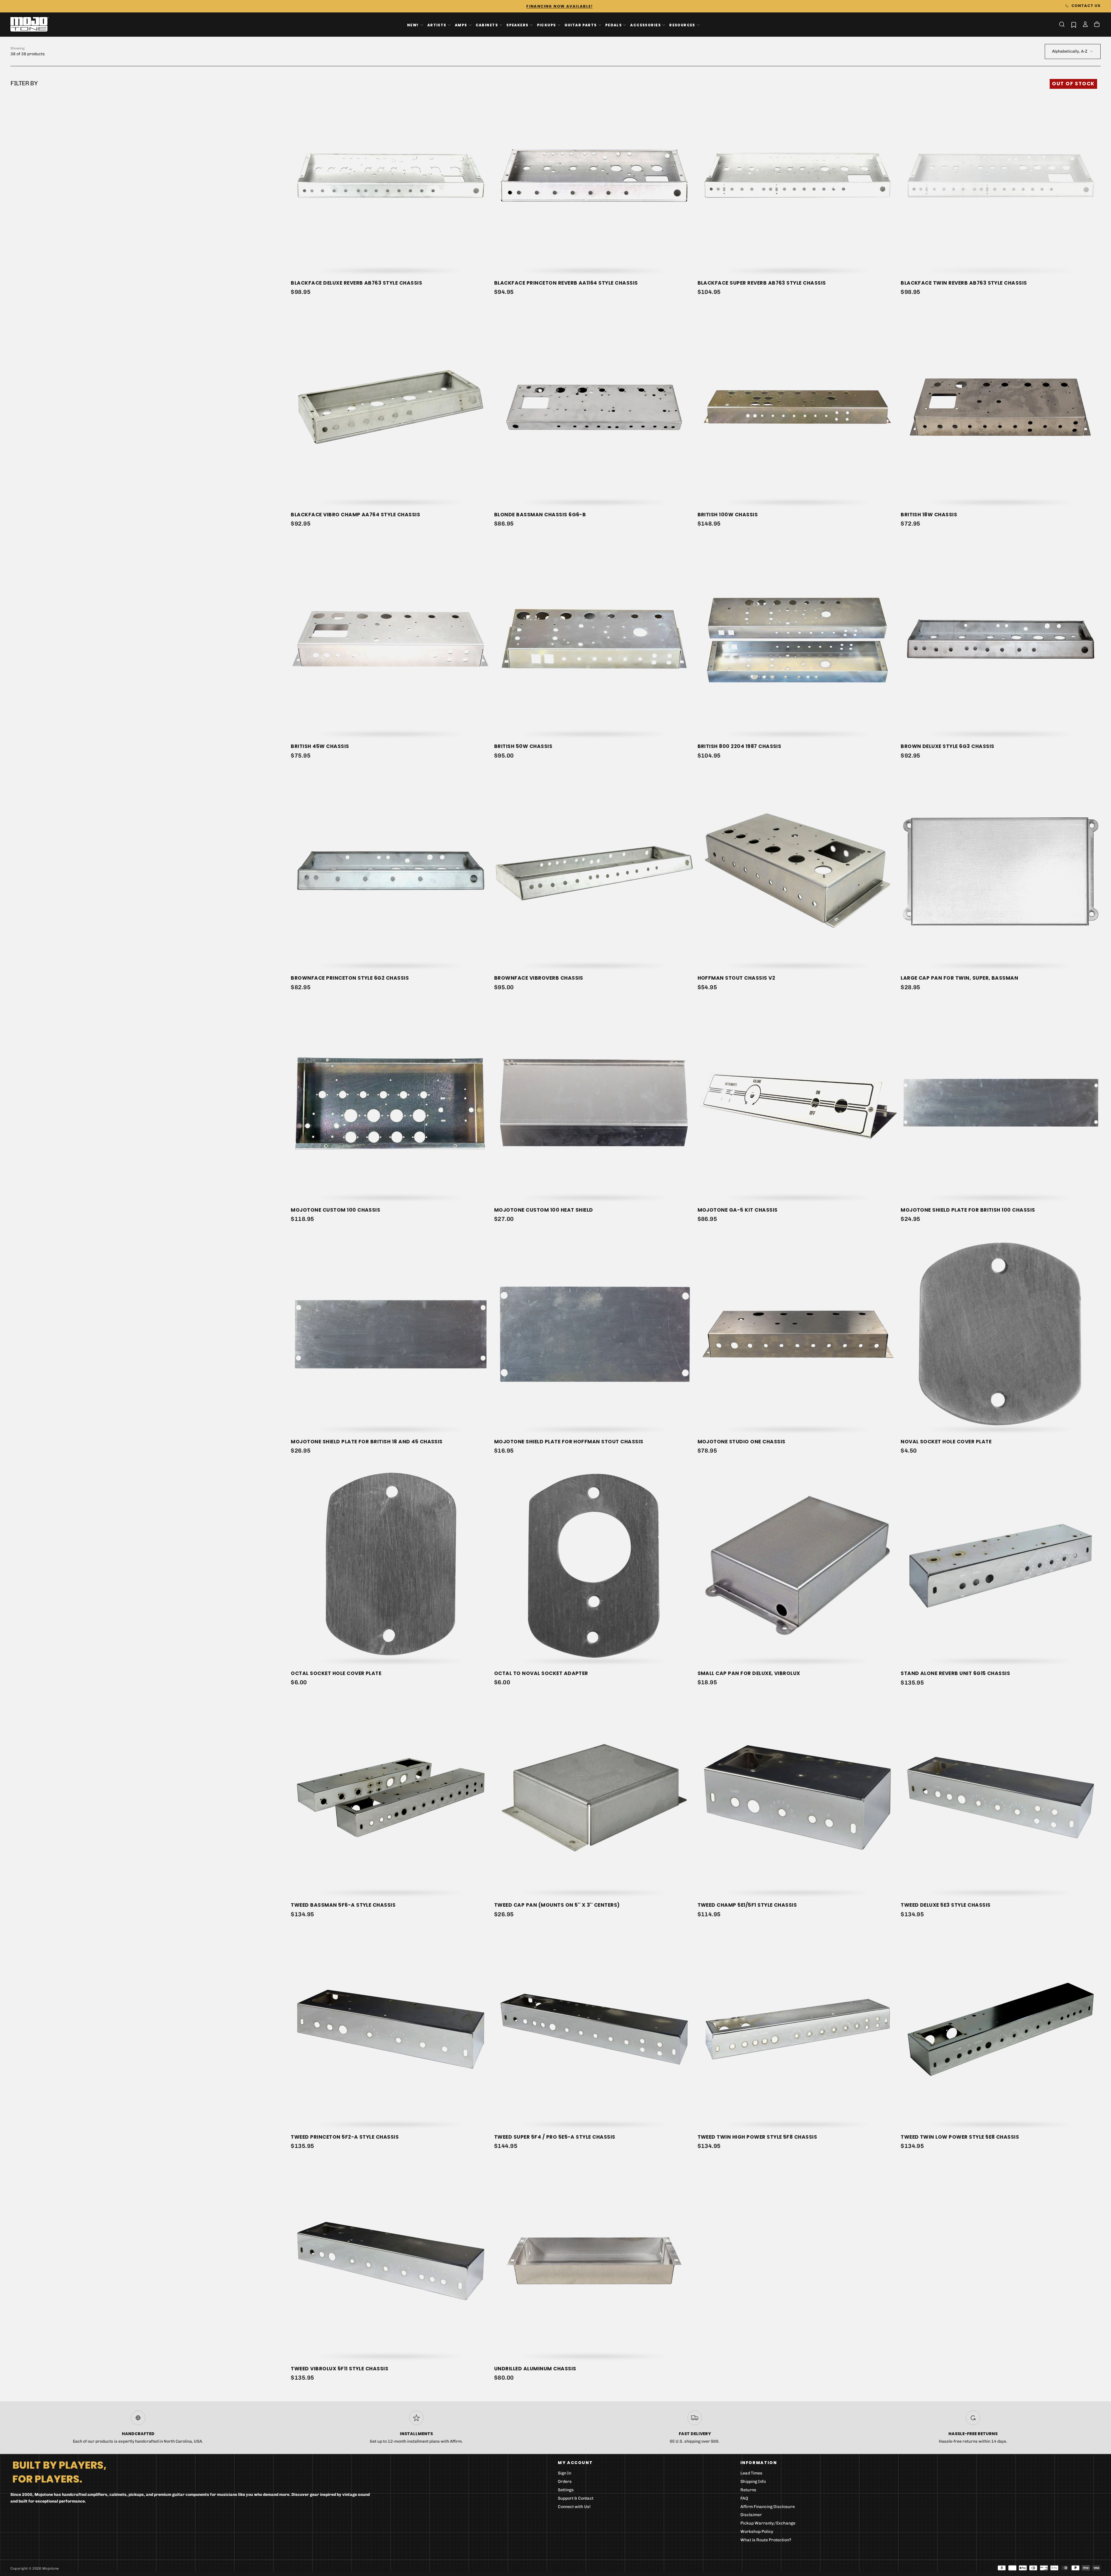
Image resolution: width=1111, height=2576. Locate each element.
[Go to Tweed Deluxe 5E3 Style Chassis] (1001, 1798)
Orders (565, 2482)
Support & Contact (576, 2498)
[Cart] (1097, 25)
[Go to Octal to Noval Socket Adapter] (594, 1566)
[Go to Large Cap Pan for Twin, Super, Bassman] (1001, 871)
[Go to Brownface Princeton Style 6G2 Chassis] (391, 871)
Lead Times (751, 2473)
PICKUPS (547, 25)
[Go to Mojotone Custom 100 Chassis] (391, 1102)
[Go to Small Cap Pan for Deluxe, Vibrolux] (798, 1566)
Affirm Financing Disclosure (768, 2507)
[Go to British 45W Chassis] (391, 639)
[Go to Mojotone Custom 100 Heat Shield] (594, 1102)
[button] (1062, 24)
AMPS (461, 25)
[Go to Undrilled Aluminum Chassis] (594, 2261)
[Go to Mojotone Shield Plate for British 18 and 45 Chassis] (391, 1334)
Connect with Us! (574, 2507)
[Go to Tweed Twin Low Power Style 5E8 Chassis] (1001, 2029)
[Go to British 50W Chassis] (594, 639)
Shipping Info (753, 2482)
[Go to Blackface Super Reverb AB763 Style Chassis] (798, 175)
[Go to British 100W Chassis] (798, 407)
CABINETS (487, 25)
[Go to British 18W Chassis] (1001, 407)
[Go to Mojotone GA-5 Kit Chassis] (798, 1102)
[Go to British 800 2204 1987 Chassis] (798, 639)
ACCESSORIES (645, 25)
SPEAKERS (517, 25)
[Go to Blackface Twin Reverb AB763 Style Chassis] (1001, 175)
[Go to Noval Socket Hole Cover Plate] (1001, 1334)
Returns (748, 2490)
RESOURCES (682, 25)
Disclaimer (751, 2515)
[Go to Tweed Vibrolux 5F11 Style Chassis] (391, 2261)
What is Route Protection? (766, 2540)
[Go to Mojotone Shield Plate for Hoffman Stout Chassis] (594, 1334)
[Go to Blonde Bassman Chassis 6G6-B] (594, 407)
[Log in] (1085, 25)
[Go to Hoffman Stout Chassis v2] (798, 871)
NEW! (413, 25)
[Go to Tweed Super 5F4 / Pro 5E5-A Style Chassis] (594, 2029)
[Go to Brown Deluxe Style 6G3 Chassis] (1001, 639)
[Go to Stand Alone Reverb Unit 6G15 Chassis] (1001, 1566)
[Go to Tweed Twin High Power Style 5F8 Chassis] (798, 2029)
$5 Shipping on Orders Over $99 (555, 6)
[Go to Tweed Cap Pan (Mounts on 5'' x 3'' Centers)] (594, 1798)
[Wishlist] (1074, 25)
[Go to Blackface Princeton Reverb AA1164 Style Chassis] (594, 175)
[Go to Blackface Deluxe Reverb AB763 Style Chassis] (391, 175)
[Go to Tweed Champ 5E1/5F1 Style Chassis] (798, 1798)
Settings (566, 2490)
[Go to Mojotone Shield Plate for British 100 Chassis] (1001, 1102)
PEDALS (614, 25)
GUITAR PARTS (581, 25)
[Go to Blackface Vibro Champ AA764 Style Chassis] (391, 407)
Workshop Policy (757, 2532)
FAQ (744, 2498)
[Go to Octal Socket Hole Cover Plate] (391, 1566)
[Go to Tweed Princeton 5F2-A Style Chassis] (391, 2029)
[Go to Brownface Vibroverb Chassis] (594, 871)
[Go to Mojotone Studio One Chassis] (798, 1334)
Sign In (564, 2473)
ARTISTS (437, 25)
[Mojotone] (59, 2472)
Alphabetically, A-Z (1070, 51)
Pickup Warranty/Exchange (768, 2523)
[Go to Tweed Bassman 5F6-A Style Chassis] (391, 1798)
